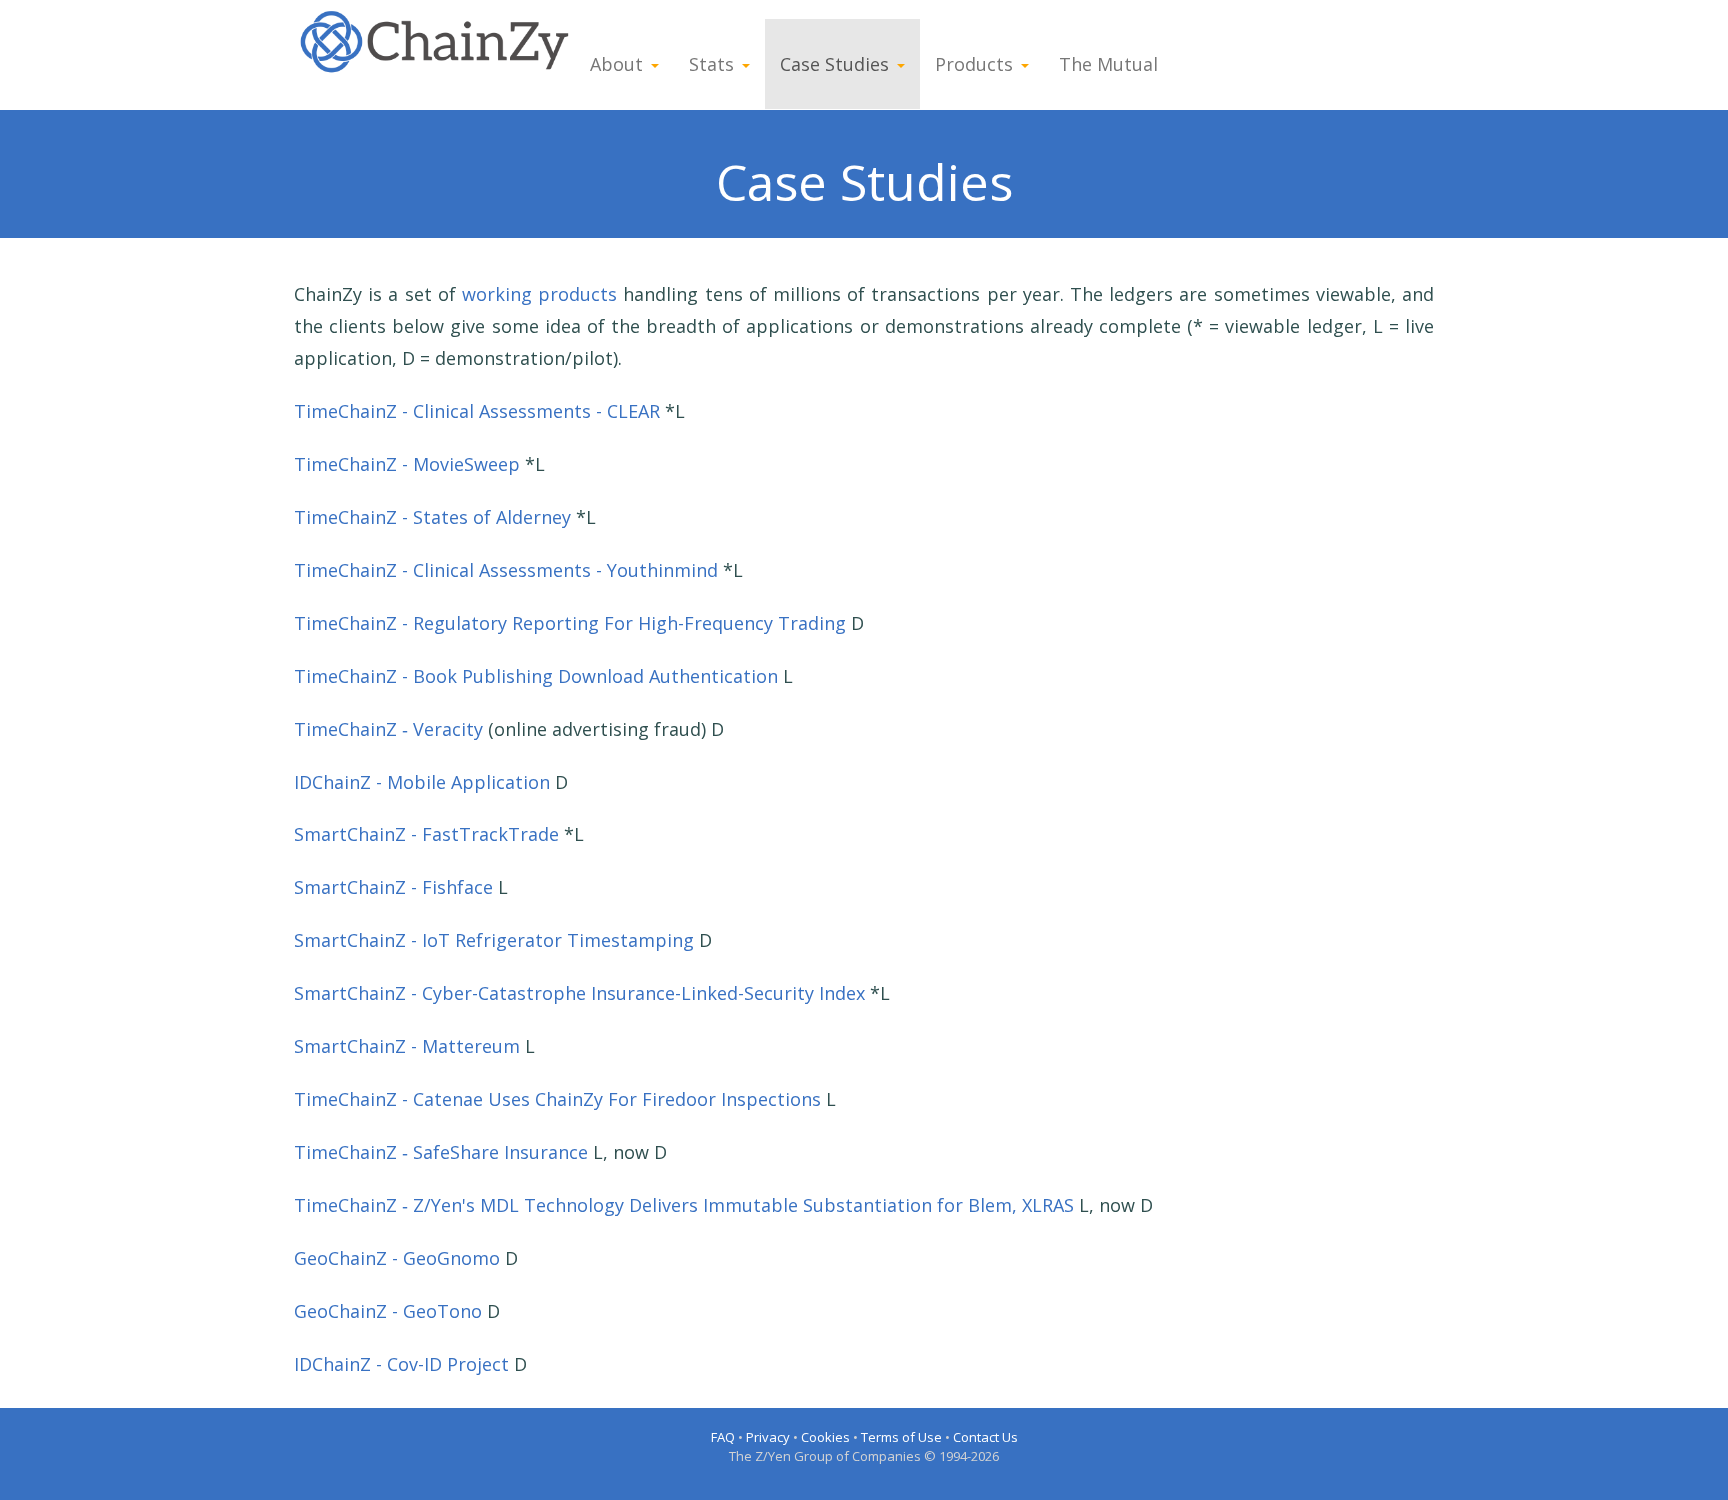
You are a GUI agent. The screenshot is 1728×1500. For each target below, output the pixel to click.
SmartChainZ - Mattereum (407, 1046)
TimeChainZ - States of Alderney (432, 517)
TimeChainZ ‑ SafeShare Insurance (441, 1152)
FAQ (723, 1437)
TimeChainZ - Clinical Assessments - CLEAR (477, 411)
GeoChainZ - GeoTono (388, 1311)
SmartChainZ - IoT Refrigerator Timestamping (494, 940)
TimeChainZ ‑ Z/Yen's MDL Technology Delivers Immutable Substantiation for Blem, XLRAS (684, 1205)
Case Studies (834, 64)
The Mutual (1108, 64)
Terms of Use (901, 1437)
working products (539, 294)
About (616, 64)
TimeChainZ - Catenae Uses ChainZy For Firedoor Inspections (557, 1099)
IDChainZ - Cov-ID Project (401, 1364)
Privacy (768, 1437)
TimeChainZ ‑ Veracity (388, 729)
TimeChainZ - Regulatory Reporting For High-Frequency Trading (570, 623)
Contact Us (985, 1437)
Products (974, 64)
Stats (711, 64)
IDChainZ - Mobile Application (422, 782)
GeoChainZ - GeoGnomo (397, 1258)
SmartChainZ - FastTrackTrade (426, 834)
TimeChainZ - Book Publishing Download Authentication (536, 676)
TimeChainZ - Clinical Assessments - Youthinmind (506, 570)
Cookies (825, 1437)
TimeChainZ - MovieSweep (407, 464)
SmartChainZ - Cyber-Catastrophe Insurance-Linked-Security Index (579, 993)
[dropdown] (659, 64)
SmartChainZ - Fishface (393, 887)
